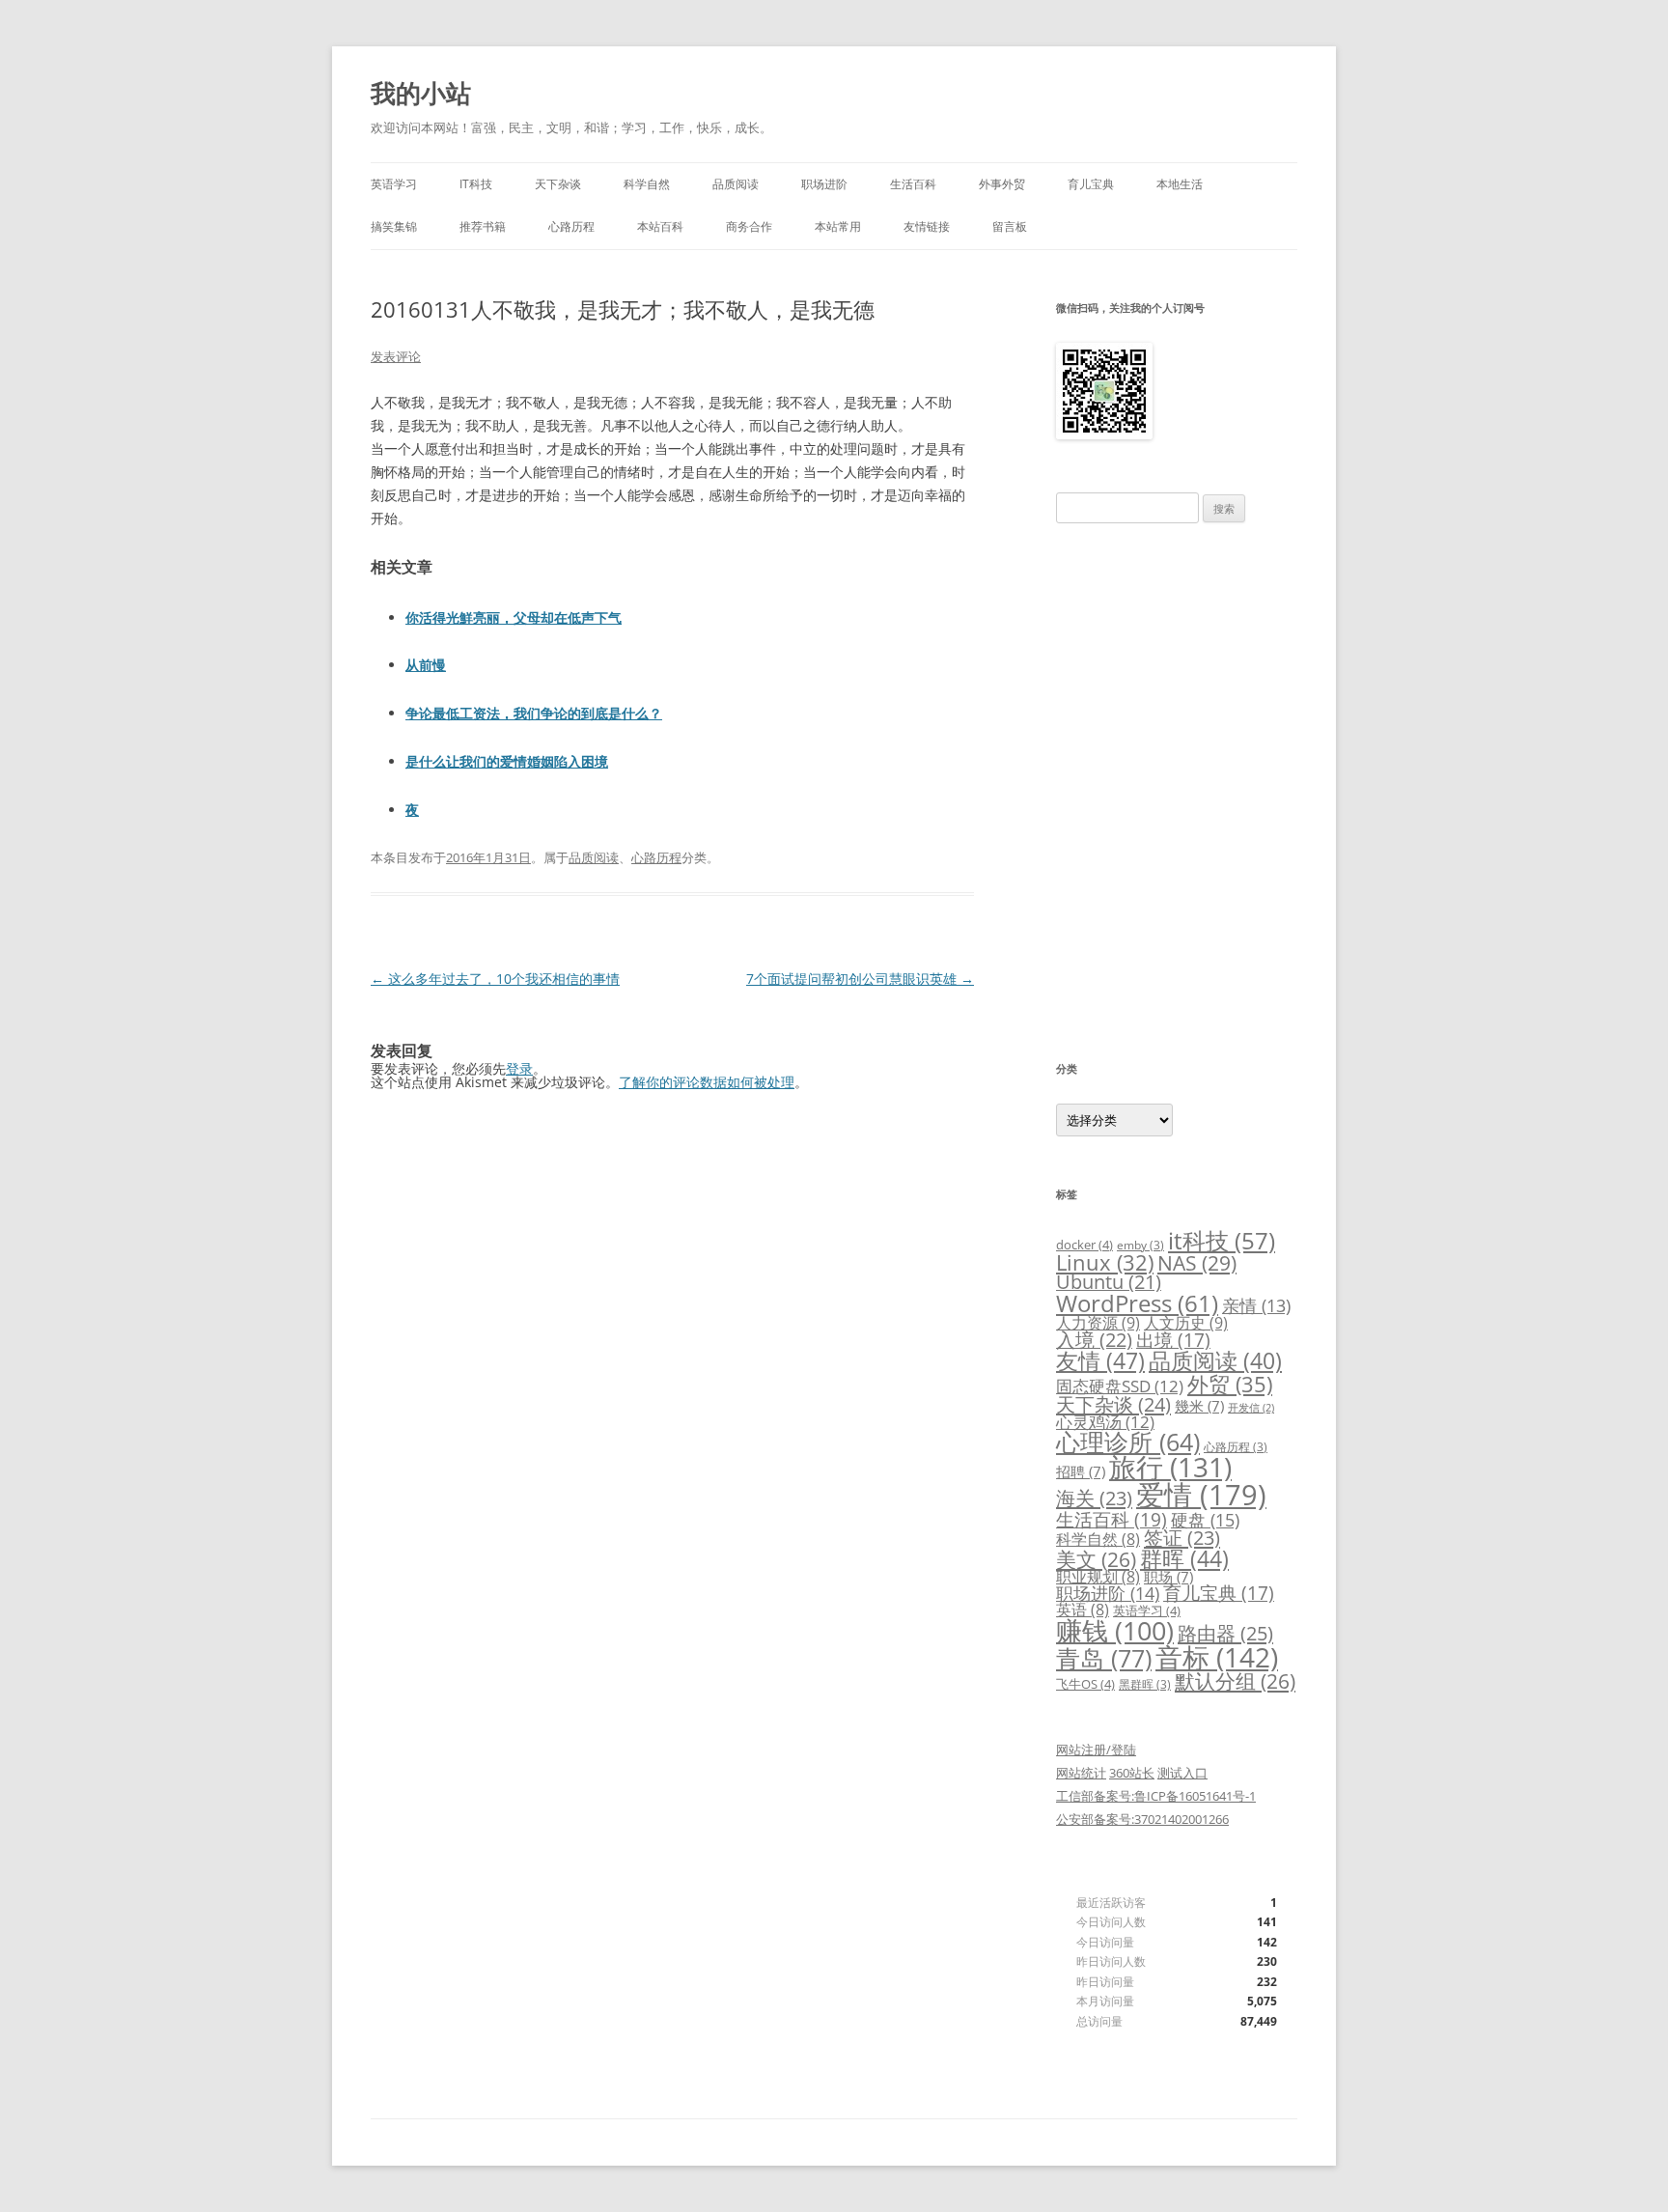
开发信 (1251, 1408)
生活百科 (913, 184)
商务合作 (749, 226)
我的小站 (421, 93)
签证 (1182, 1538)
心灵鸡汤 (1105, 1422)
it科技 (1222, 1240)
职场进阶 (824, 184)
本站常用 (838, 226)
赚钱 (1115, 1631)
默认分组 (1235, 1681)
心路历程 (571, 226)
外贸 (1230, 1384)
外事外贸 (1002, 184)
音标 (1217, 1657)
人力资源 (1098, 1323)
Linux (1105, 1262)
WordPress (1137, 1303)
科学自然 (647, 184)
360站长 (1132, 1773)
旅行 (1170, 1467)
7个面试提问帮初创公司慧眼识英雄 (860, 979)
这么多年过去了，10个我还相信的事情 (495, 979)
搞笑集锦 (394, 226)
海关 (1094, 1498)
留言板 (1010, 226)
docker (1084, 1245)
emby (1140, 1245)
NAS (1197, 1262)
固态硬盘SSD (1120, 1386)
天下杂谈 (558, 184)
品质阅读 (736, 184)
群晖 (1184, 1558)
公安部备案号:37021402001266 (1142, 1819)
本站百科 (660, 226)
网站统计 (1081, 1773)
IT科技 (476, 184)
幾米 (1199, 1406)
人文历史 (1186, 1323)
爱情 (1201, 1495)
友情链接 (927, 226)
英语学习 (394, 184)
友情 (1100, 1360)
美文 (1096, 1559)
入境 (1094, 1340)
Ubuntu (1109, 1282)
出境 (1173, 1340)
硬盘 (1205, 1520)
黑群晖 (1145, 1684)
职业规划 (1098, 1577)
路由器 (1225, 1633)
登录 (519, 1068)
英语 (1083, 1610)
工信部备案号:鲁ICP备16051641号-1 (1156, 1796)
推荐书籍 (483, 226)
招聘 (1081, 1471)
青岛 (1104, 1658)
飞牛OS (1085, 1684)
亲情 (1256, 1305)
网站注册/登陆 (1096, 1750)
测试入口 (1182, 1773)
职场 (1168, 1577)
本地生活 (1180, 184)
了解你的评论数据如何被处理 (707, 1082)
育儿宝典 (1091, 184)
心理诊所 (1128, 1442)
